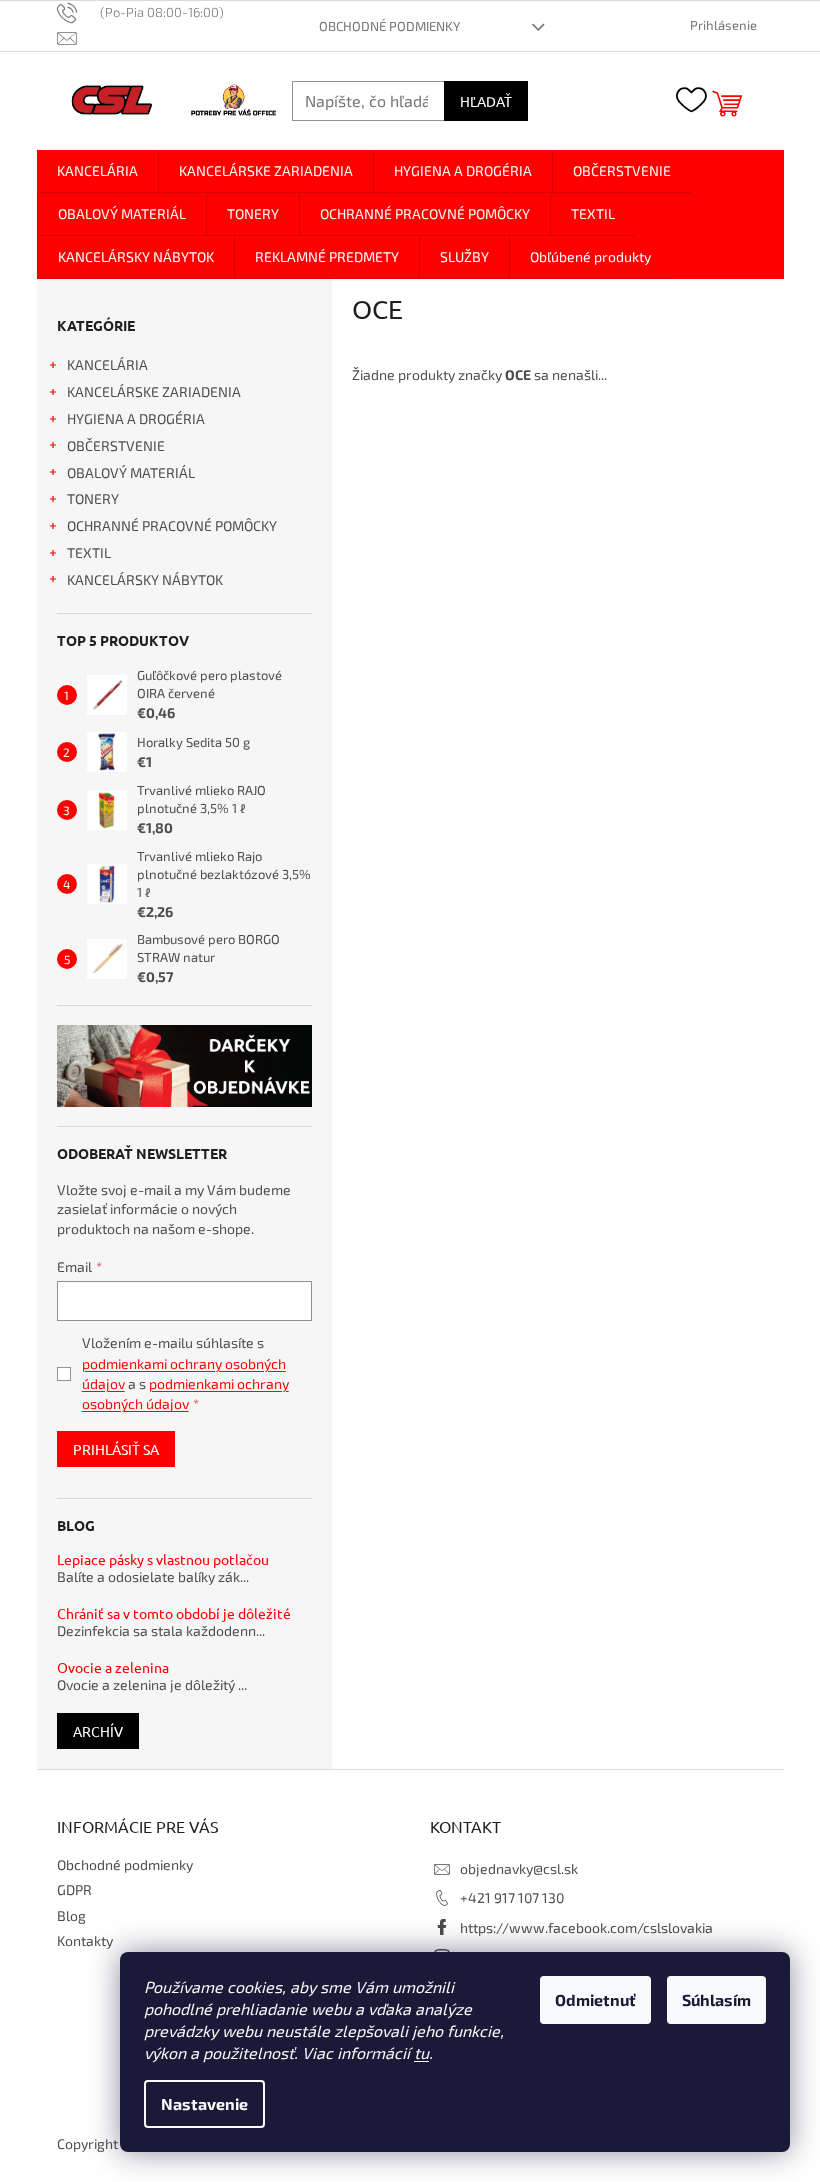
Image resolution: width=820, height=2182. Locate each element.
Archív (98, 1731)
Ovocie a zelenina (113, 1667)
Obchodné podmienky (389, 26)
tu (421, 2052)
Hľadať (486, 101)
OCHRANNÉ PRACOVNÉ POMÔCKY (172, 525)
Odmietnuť (595, 1999)
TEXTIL (89, 552)
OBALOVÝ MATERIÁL (131, 472)
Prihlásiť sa (116, 1449)
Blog (71, 1915)
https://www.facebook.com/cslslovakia (586, 1927)
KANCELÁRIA (107, 364)
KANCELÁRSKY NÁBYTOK (145, 579)
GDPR (74, 1889)
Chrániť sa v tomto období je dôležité (174, 1613)
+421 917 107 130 (512, 1897)
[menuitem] (97, 171)
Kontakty (85, 1940)
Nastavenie (204, 2103)
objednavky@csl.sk (519, 1868)
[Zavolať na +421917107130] (151, 12)
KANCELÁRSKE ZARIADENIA (154, 391)
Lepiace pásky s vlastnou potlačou (163, 1559)
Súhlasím (716, 1999)
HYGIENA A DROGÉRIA (136, 418)
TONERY (93, 498)
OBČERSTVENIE (116, 445)
